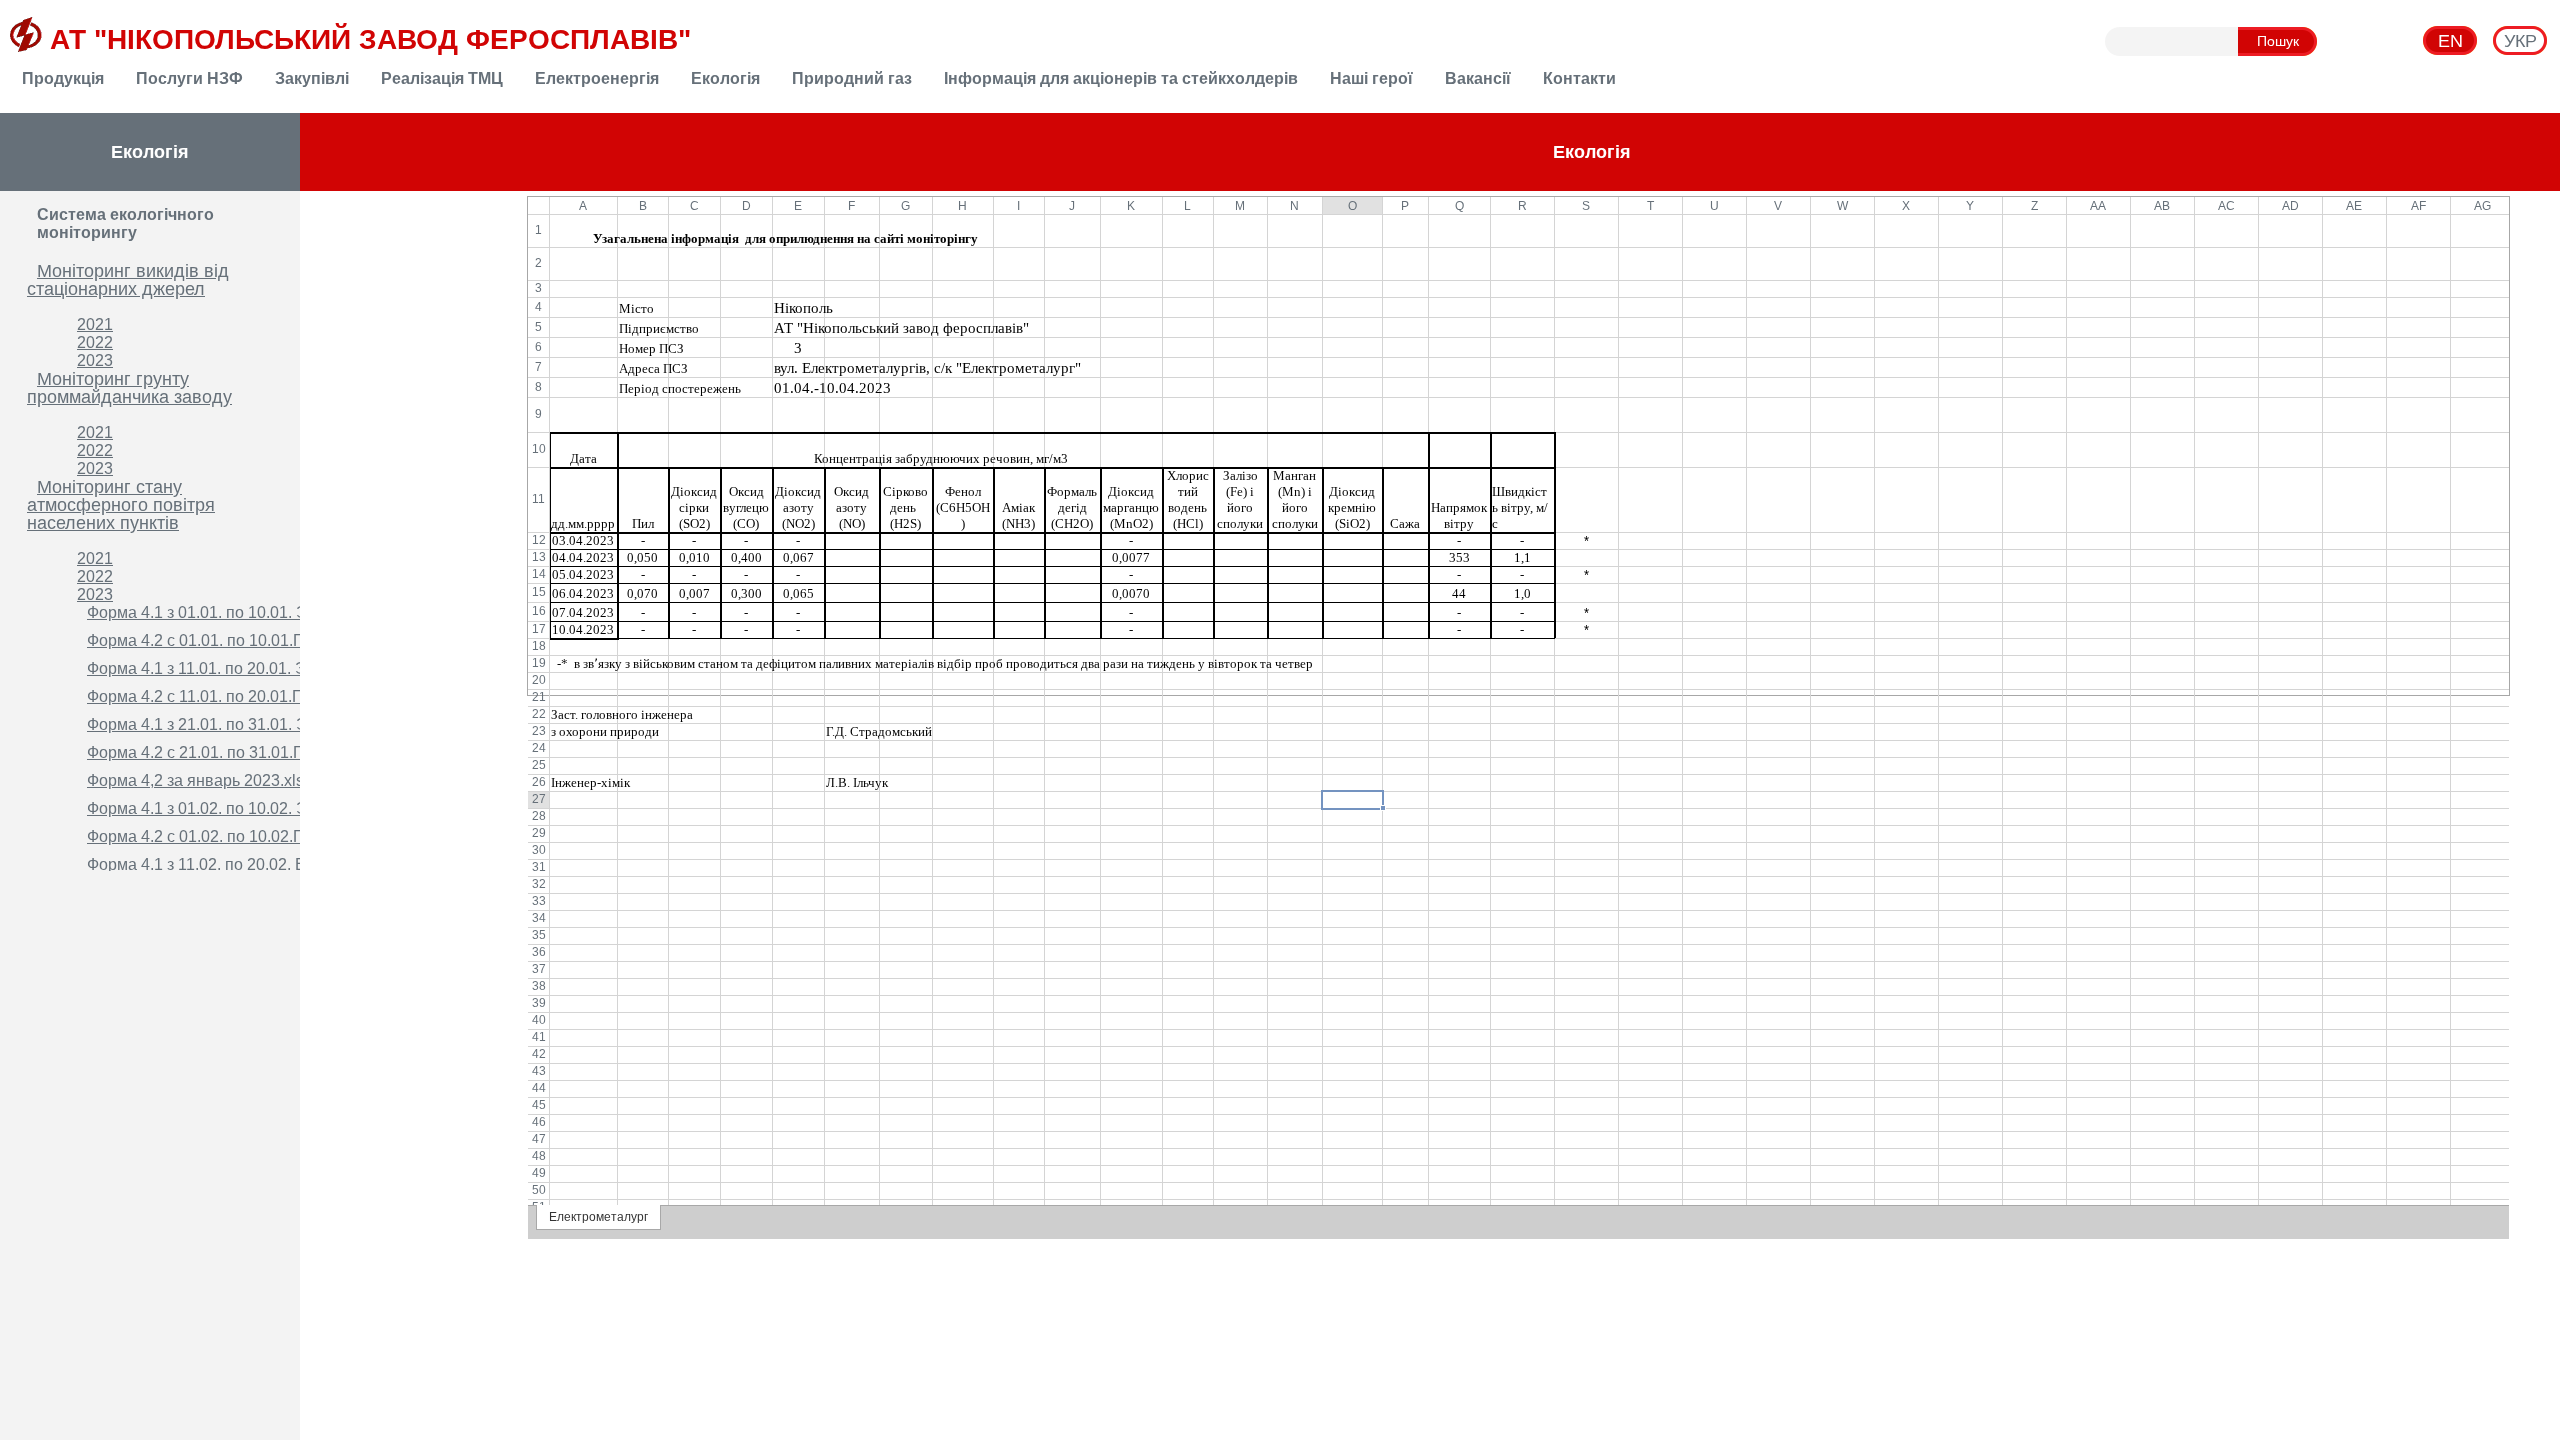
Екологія (725, 78)
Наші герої (1371, 78)
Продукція (63, 78)
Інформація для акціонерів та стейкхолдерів (1121, 78)
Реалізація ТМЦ (442, 78)
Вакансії (1478, 78)
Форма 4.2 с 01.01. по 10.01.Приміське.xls (240, 640)
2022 (95, 342)
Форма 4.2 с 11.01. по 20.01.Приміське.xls (240, 696)
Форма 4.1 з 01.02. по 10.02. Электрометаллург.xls (271, 808)
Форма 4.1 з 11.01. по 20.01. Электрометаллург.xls (270, 668)
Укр (2520, 41)
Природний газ (852, 78)
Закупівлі (312, 78)
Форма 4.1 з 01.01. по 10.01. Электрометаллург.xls (271, 612)
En (2450, 41)
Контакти (1579, 78)
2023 (95, 360)
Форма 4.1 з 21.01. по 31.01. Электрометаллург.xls (271, 724)
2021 (95, 324)
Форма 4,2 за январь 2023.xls (195, 780)
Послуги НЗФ (189, 78)
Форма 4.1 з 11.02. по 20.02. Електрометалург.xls (266, 864)
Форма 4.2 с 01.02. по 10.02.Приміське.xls (240, 836)
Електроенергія (597, 78)
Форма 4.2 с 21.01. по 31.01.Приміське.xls (240, 752)
